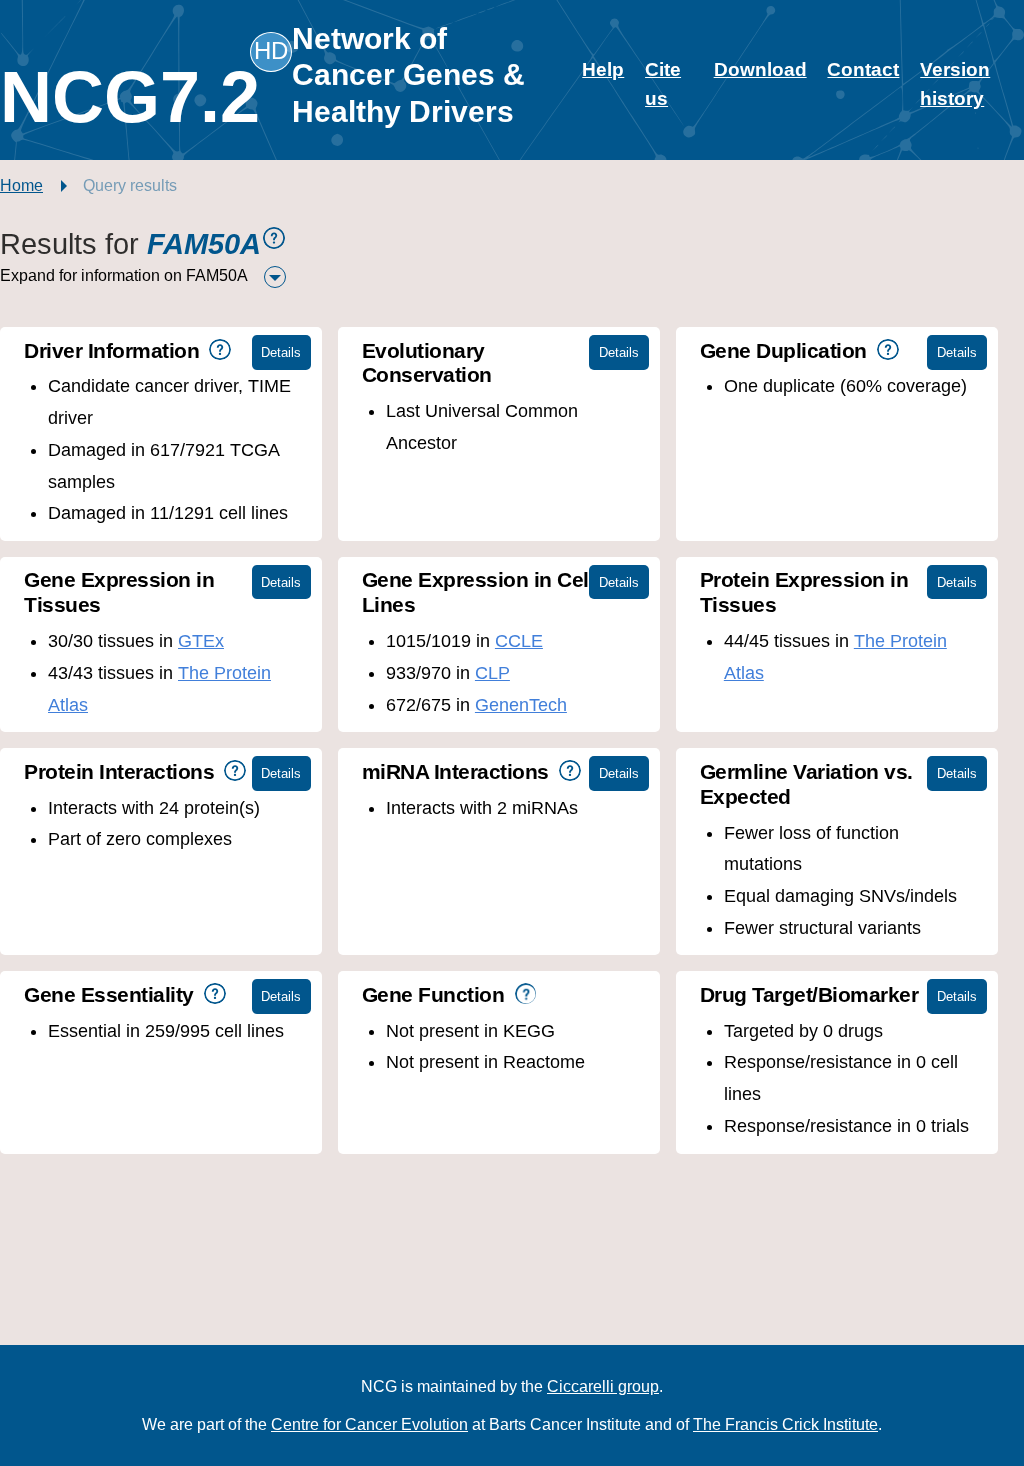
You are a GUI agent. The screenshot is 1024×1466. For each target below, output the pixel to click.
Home (21, 185)
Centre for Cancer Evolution (369, 1424)
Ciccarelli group (603, 1386)
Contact (863, 69)
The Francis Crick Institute (785, 1424)
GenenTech (521, 705)
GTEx (201, 641)
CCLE (519, 641)
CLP (492, 673)
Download (760, 69)
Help (603, 69)
